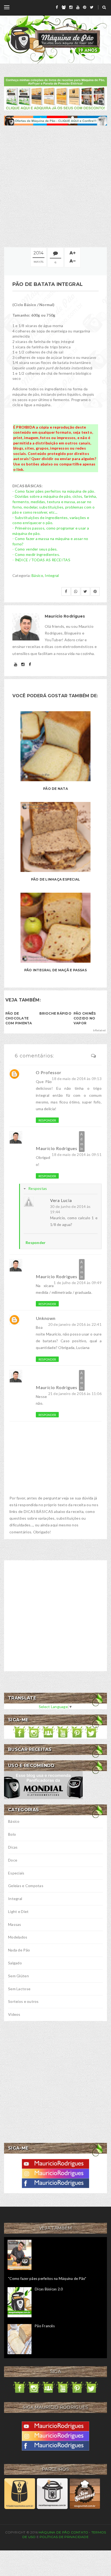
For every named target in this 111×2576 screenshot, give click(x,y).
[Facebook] (55, 2183)
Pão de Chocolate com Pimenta (19, 1018)
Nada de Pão (19, 1950)
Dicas (13, 1847)
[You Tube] (55, 2163)
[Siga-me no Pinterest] (77, 1732)
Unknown (46, 1318)
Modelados (18, 1937)
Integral (52, 575)
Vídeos (14, 2014)
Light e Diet (18, 1911)
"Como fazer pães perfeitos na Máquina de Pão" (47, 2279)
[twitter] (92, 7)
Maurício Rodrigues (57, 1148)
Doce (13, 1860)
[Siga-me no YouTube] (63, 1732)
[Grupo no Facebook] (48, 1732)
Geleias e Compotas (26, 1886)
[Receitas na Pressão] (52, 2493)
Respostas (38, 1188)
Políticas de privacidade (64, 2537)
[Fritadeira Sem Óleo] (20, 2493)
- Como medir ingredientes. (36, 554)
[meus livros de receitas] (55, 93)
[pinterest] (85, 7)
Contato (80, 2532)
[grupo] (64, 7)
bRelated (99, 1030)
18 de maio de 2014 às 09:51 (77, 1154)
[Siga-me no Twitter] (91, 1732)
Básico (37, 575)
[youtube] (78, 7)
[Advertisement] (55, 186)
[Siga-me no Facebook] (20, 1732)
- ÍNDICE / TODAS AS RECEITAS (41, 560)
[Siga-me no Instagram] (34, 1732)
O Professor (49, 1072)
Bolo (12, 1834)
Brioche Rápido (55, 1013)
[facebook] (57, 7)
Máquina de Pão (55, 2532)
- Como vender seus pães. (35, 549)
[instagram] (71, 7)
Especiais (16, 1873)
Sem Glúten (18, 1976)
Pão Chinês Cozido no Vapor (85, 1018)
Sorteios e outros (23, 2001)
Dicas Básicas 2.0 (49, 2289)
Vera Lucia (61, 1200)
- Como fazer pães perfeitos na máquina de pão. (54, 491)
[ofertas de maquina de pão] (55, 120)
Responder (47, 1120)
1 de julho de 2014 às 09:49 (78, 1283)
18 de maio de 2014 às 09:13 (77, 1079)
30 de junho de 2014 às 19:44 (70, 1209)
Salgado (15, 1963)
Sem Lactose (19, 1989)
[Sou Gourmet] (85, 2493)
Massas (15, 1924)
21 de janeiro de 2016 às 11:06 (75, 1394)
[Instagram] (55, 2173)
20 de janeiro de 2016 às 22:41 (75, 1324)
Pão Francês (45, 2326)
